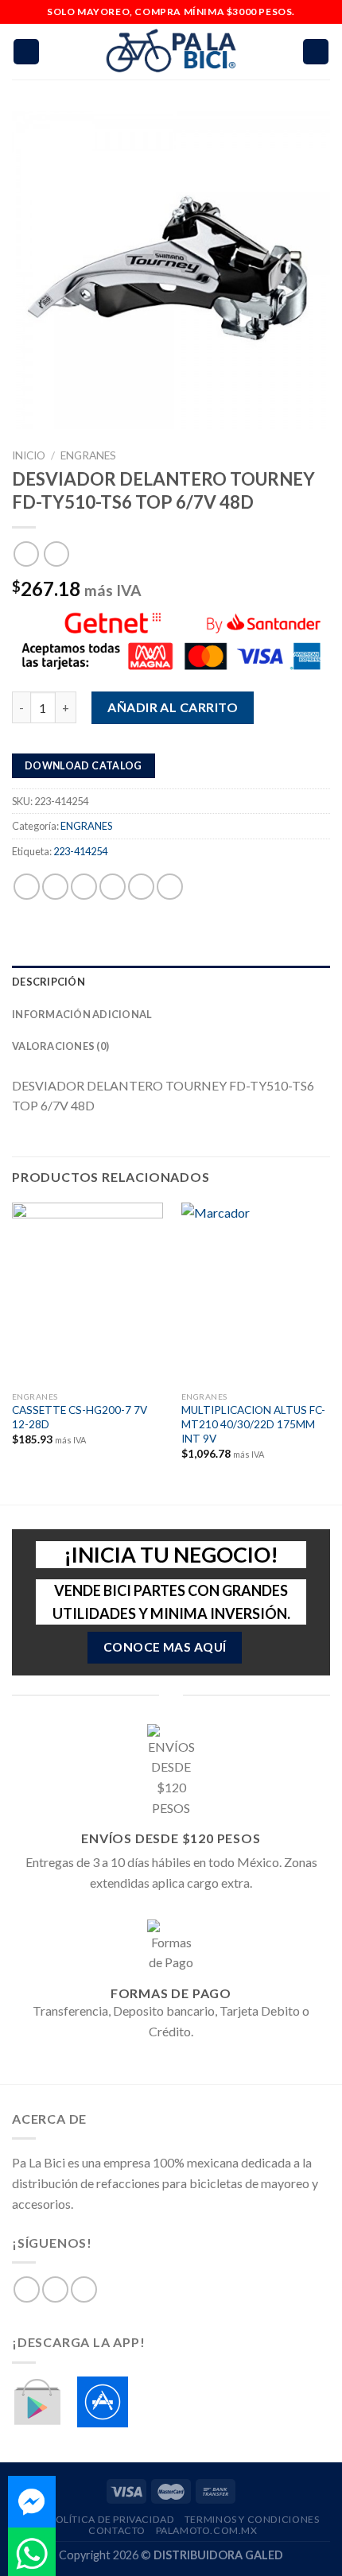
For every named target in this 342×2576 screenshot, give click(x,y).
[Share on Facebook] (55, 887)
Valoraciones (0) (60, 1046)
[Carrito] (316, 52)
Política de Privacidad (112, 2519)
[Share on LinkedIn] (170, 887)
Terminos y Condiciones (252, 2519)
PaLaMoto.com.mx (207, 2530)
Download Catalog (84, 766)
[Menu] (26, 52)
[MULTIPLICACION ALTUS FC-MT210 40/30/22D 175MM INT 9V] (257, 1293)
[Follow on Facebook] (27, 2289)
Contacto (117, 2530)
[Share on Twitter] (84, 887)
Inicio (29, 455)
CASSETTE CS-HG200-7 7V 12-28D (80, 1417)
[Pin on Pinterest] (141, 887)
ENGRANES (88, 455)
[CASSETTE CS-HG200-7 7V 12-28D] (87, 1293)
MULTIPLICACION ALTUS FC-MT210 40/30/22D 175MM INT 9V (253, 1424)
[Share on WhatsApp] (27, 887)
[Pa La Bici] (171, 52)
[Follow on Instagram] (55, 2289)
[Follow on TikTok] (84, 2289)
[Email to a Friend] (113, 887)
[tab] (171, 982)
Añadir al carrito (173, 707)
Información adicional (82, 1014)
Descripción (49, 982)
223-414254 (80, 851)
